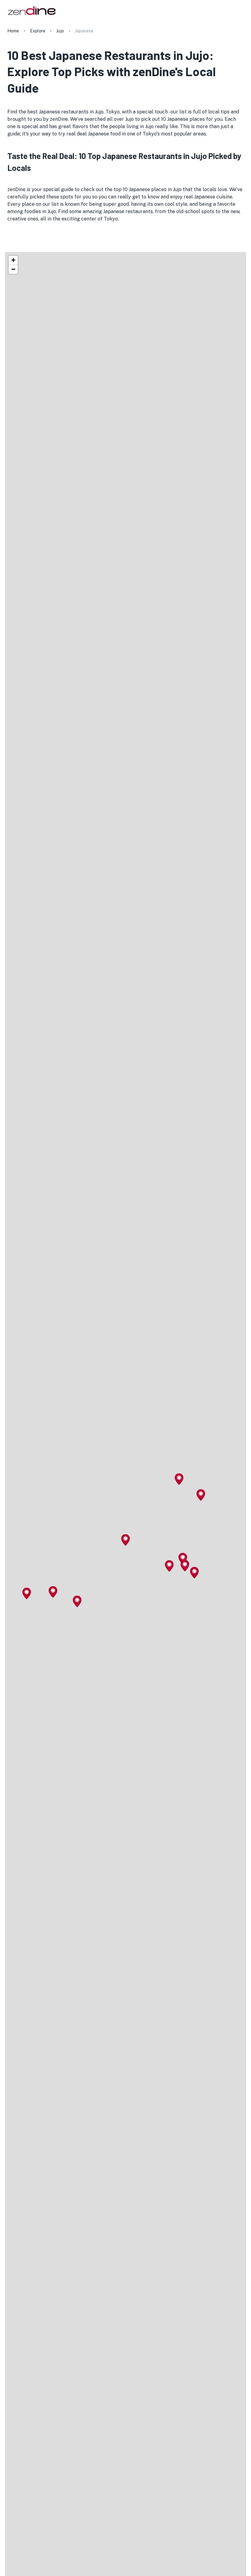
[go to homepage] (31, 15)
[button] (125, 1540)
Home (13, 31)
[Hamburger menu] (241, 10)
